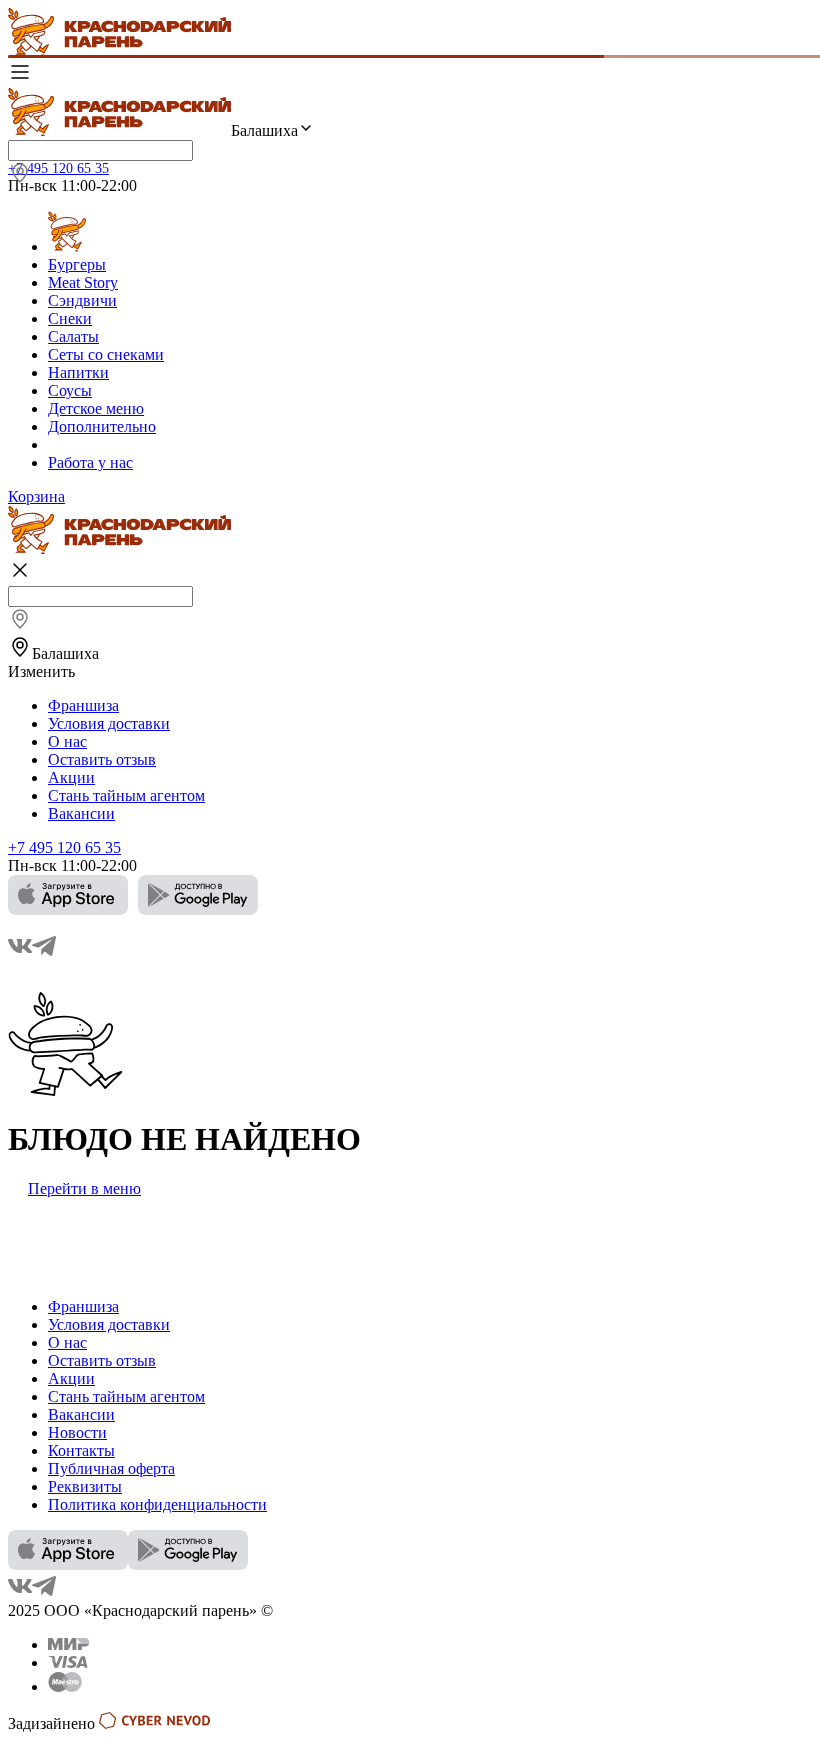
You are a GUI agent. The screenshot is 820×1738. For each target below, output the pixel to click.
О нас (67, 741)
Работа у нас (90, 462)
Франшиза (83, 705)
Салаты (73, 336)
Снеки (70, 318)
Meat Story (83, 282)
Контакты (81, 1450)
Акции (71, 777)
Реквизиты (85, 1486)
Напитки (78, 372)
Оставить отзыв (102, 759)
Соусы (70, 390)
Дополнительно (102, 426)
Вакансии (81, 813)
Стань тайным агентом (126, 795)
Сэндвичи (82, 300)
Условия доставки (109, 723)
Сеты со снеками (106, 354)
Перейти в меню (84, 1188)
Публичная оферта (111, 1468)
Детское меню (96, 408)
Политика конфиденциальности (157, 1504)
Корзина (36, 496)
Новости (77, 1432)
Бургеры (77, 264)
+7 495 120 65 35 (58, 168)
